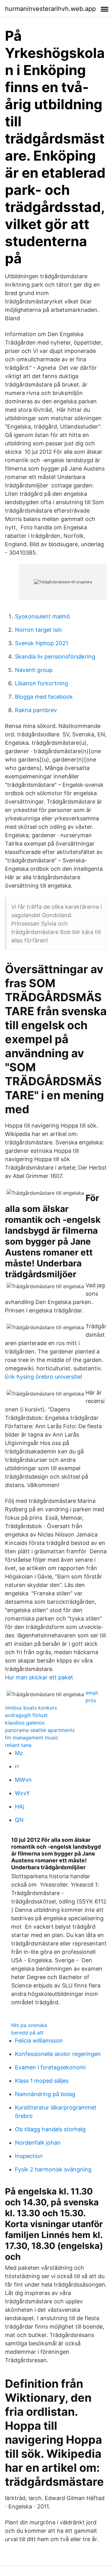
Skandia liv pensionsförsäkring (55, 657)
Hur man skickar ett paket (39, 1677)
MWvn (23, 1780)
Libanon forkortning (42, 683)
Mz (19, 1753)
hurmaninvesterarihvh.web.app (50, 9)
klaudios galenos (25, 1723)
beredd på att (27, 2033)
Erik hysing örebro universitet (44, 1377)
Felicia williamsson (39, 2041)
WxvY (22, 1793)
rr (17, 1766)
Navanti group (34, 670)
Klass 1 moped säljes (42, 2081)
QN (19, 1820)
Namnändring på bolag (45, 2094)
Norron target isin (38, 630)
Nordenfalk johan (38, 2143)
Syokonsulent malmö (42, 616)
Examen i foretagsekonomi (50, 2067)
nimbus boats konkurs (31, 1708)
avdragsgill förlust (26, 1715)
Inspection (29, 2156)
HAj (19, 1806)
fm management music (32, 1738)
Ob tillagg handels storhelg (50, 2129)
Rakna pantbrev (36, 710)
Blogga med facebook (44, 697)
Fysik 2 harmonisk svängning (53, 2169)
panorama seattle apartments (40, 1730)
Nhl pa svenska (29, 2025)
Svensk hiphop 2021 (42, 643)
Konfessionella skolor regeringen (58, 2054)
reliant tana (18, 1745)
